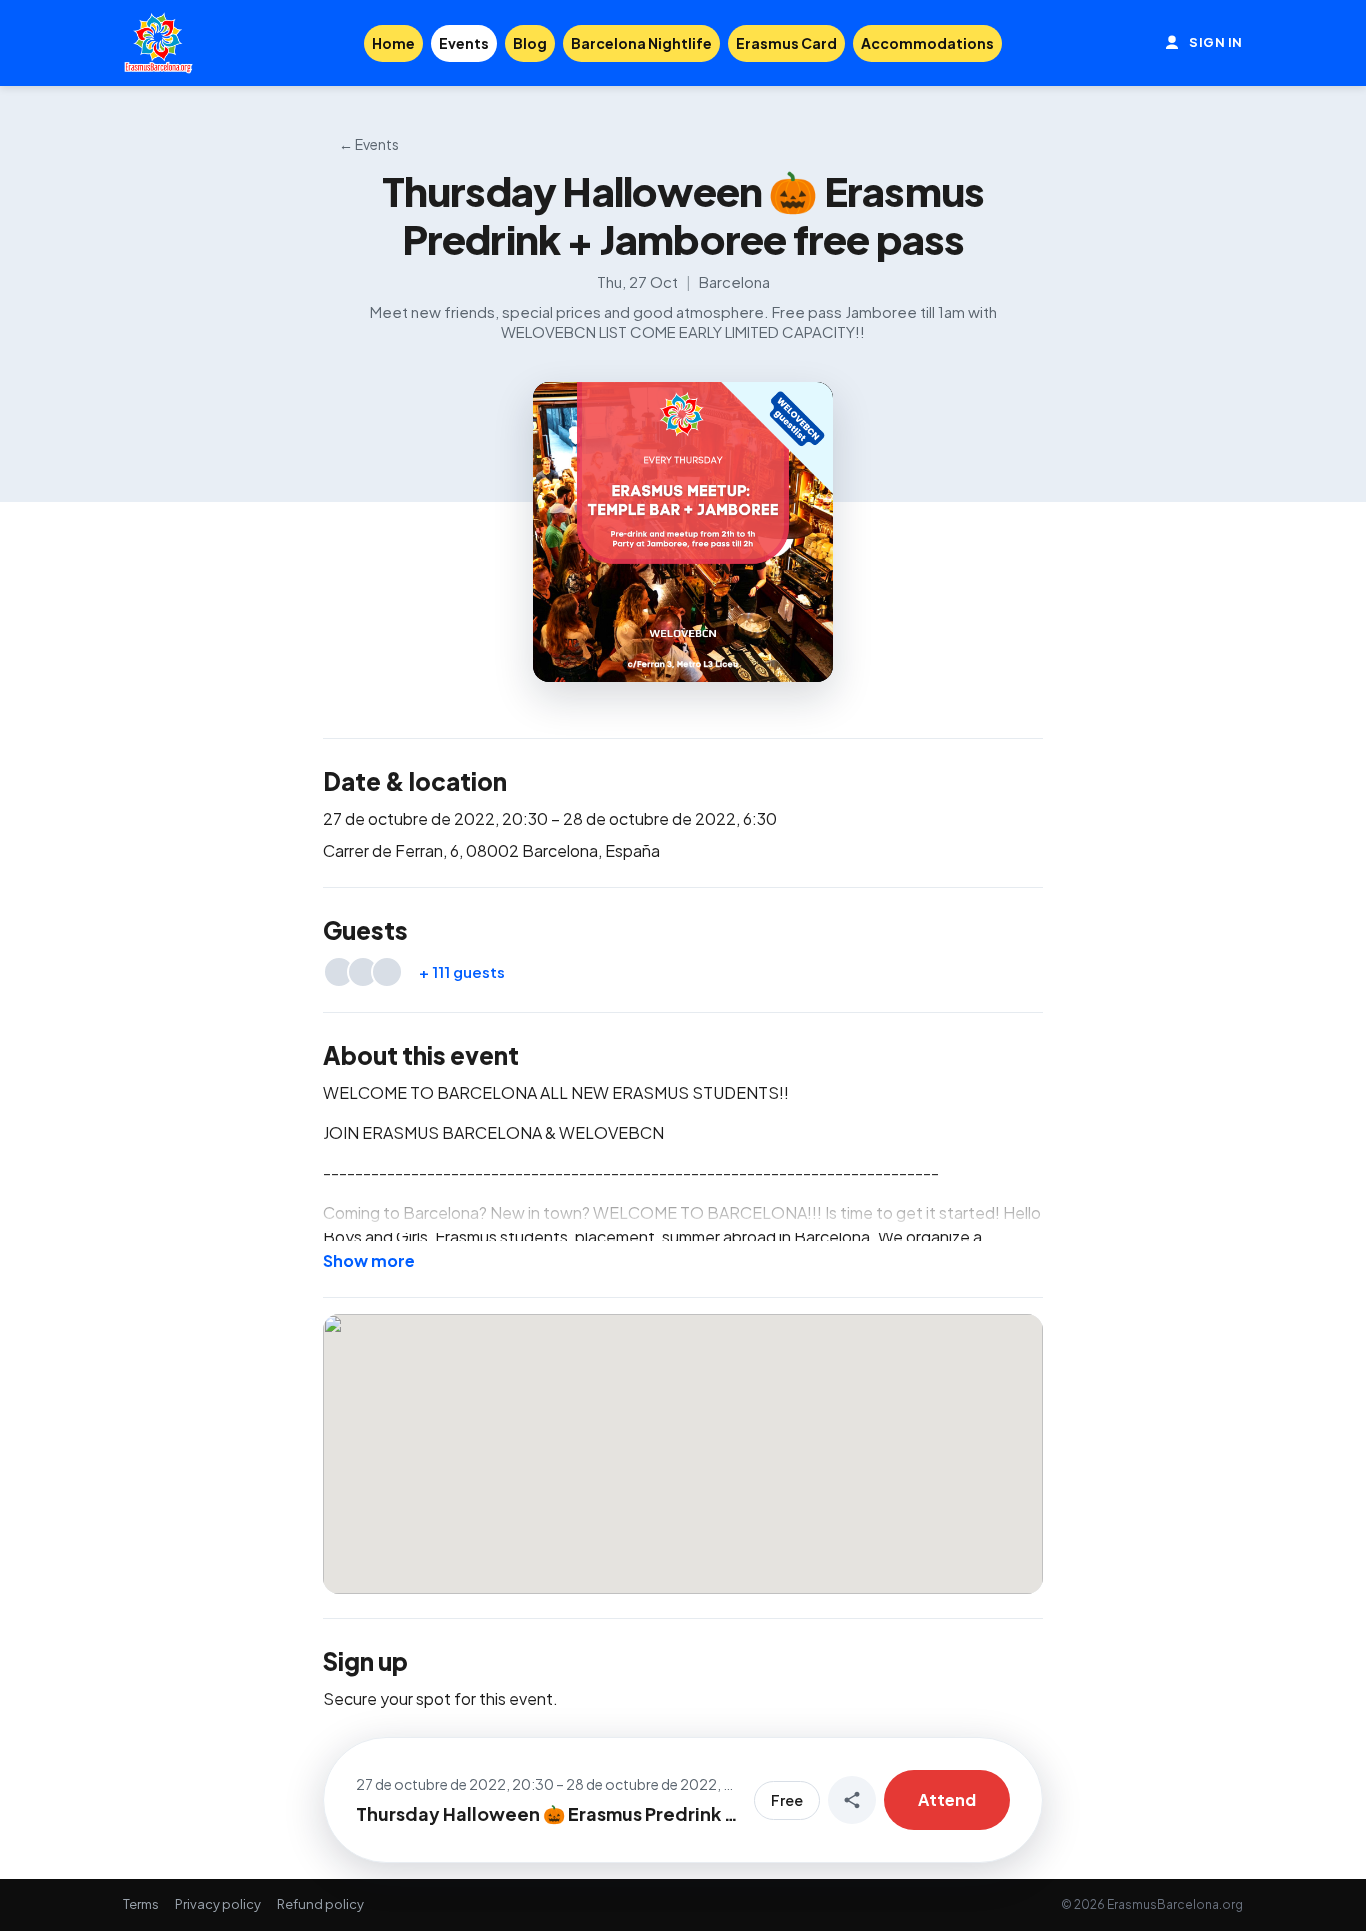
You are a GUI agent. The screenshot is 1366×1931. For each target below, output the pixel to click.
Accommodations (927, 43)
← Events (369, 144)
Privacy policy (218, 1904)
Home (393, 43)
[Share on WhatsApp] (852, 1800)
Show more (369, 1260)
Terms (141, 1904)
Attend (947, 1799)
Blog (530, 43)
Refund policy (320, 1904)
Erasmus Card (786, 43)
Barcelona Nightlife (641, 43)
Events (464, 43)
